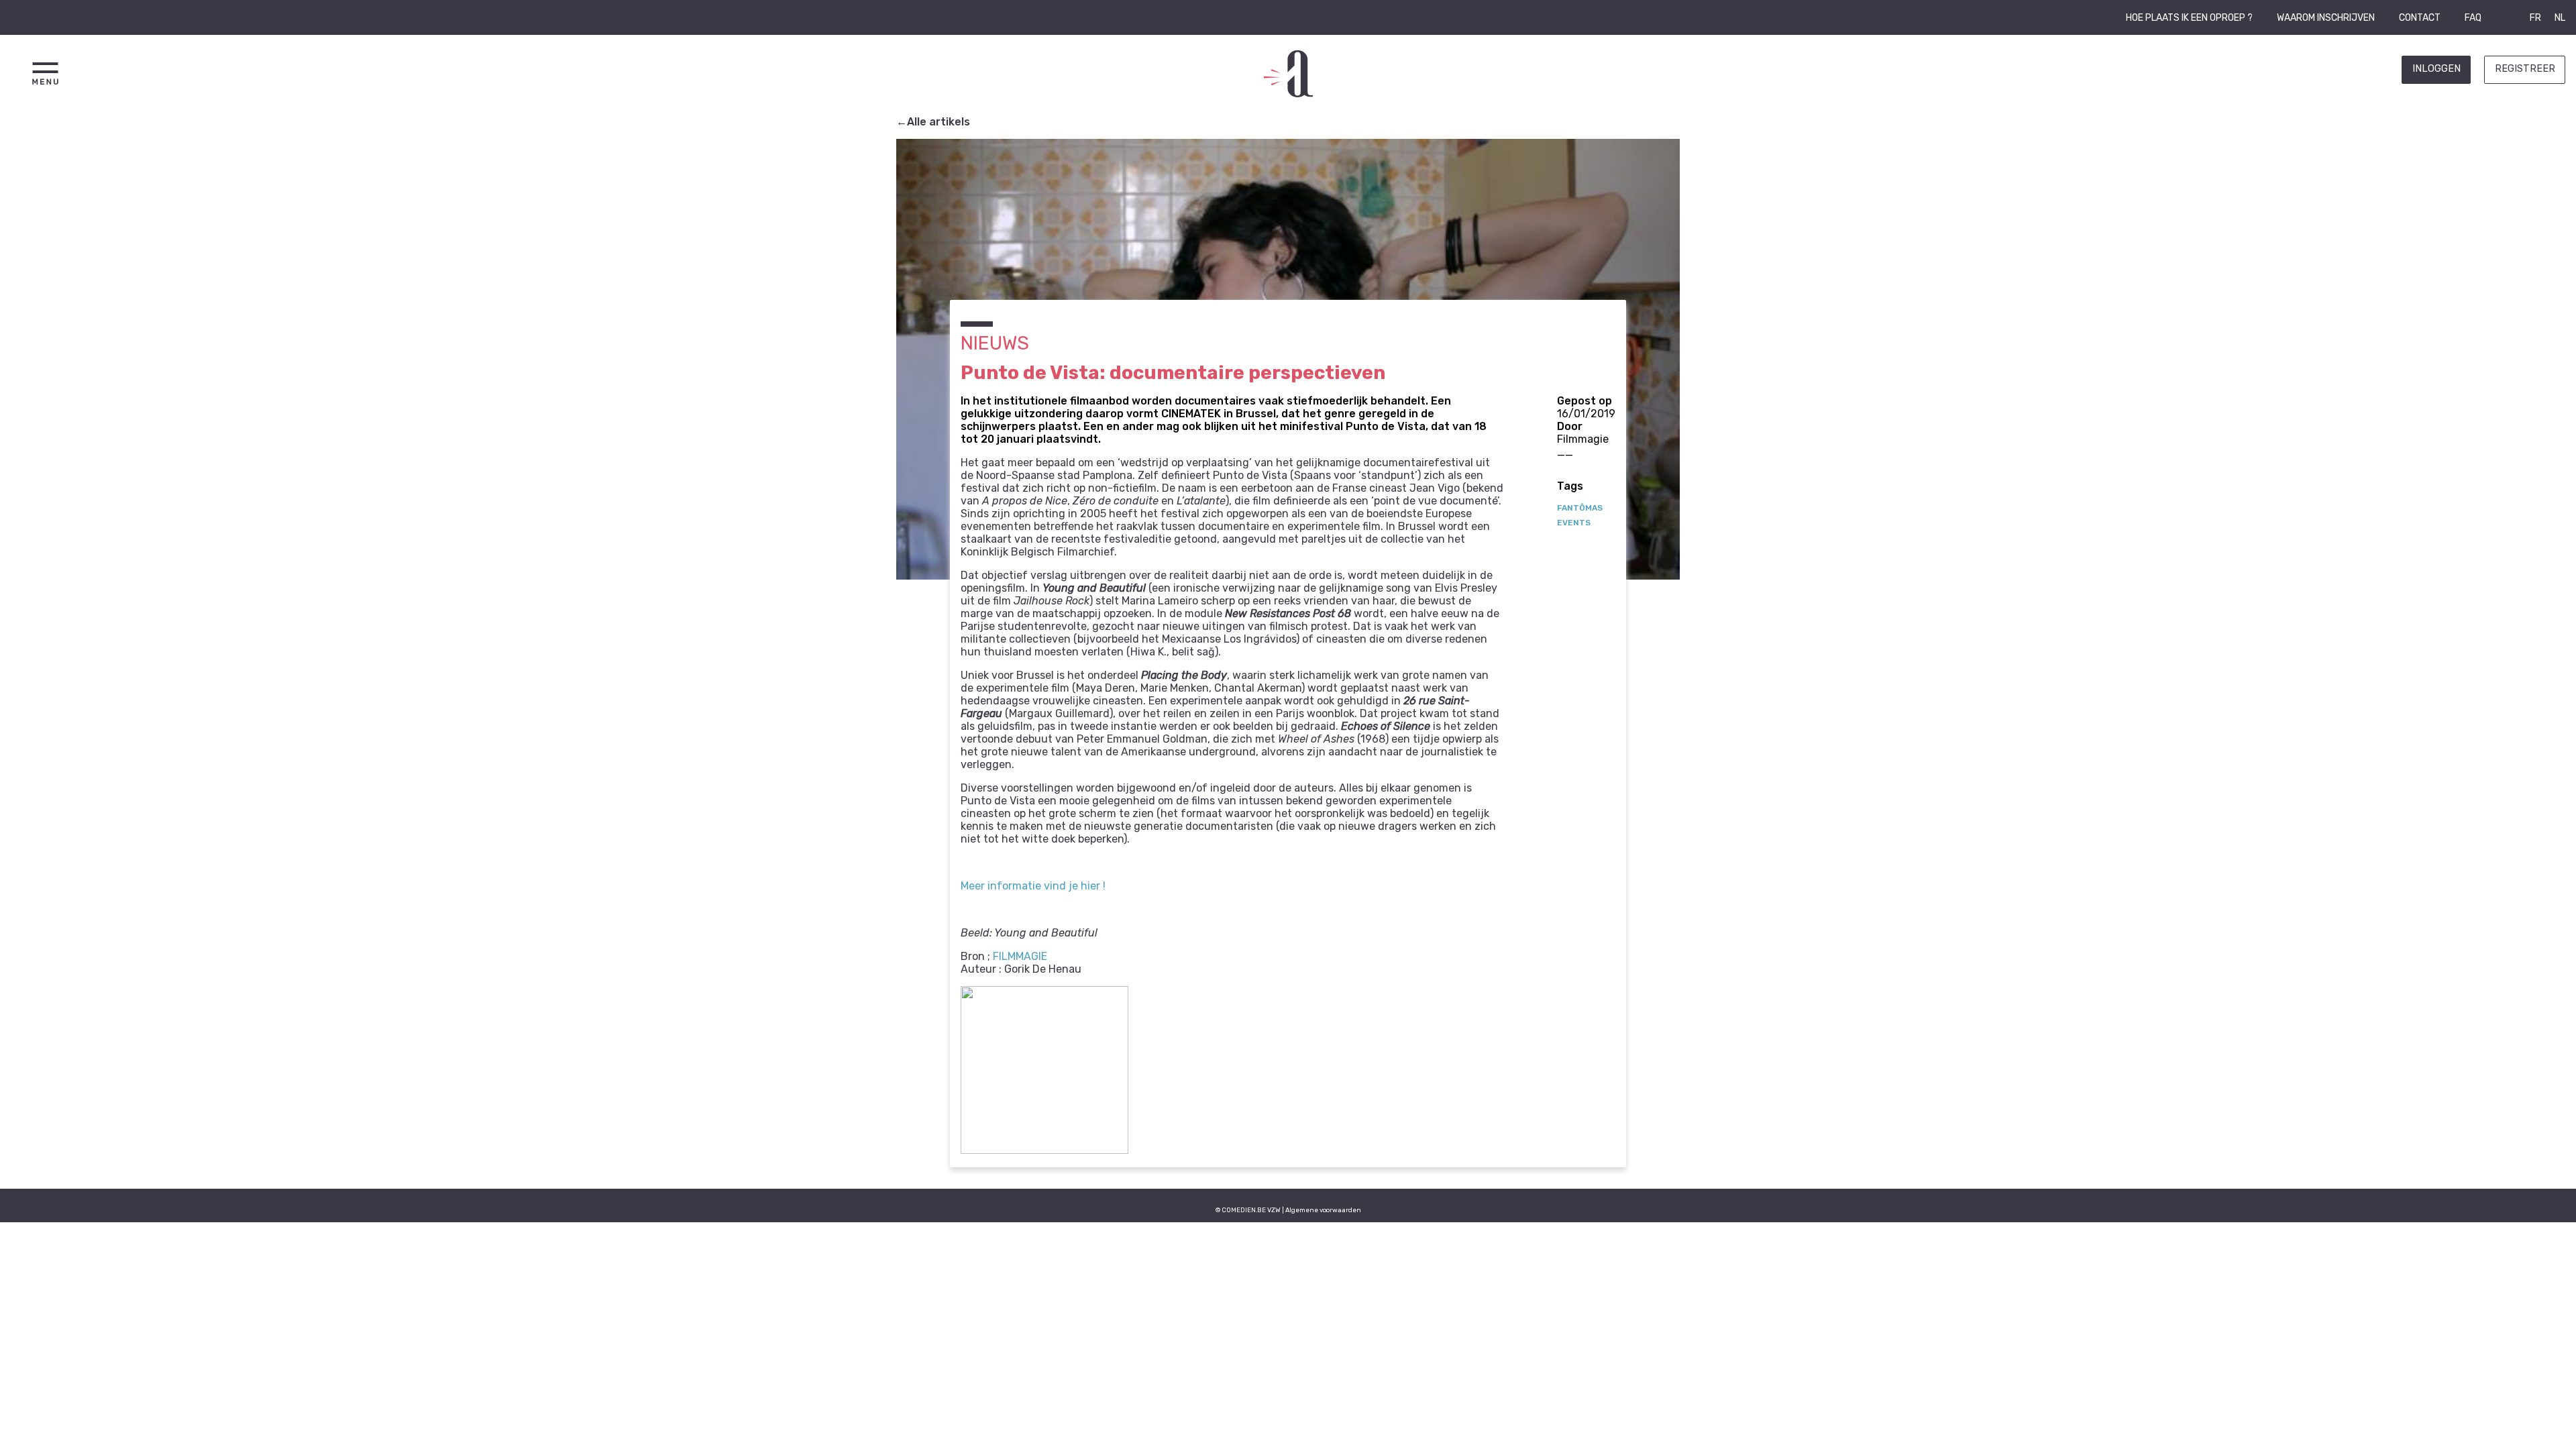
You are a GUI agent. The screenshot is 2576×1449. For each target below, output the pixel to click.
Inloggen (2436, 69)
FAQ (2473, 18)
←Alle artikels (933, 122)
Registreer (2525, 69)
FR (2535, 18)
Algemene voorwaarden (1323, 1210)
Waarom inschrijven (2326, 18)
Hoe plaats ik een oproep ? (2189, 18)
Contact (2420, 18)
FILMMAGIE (1020, 956)
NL (2560, 18)
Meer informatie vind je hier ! (1033, 886)
